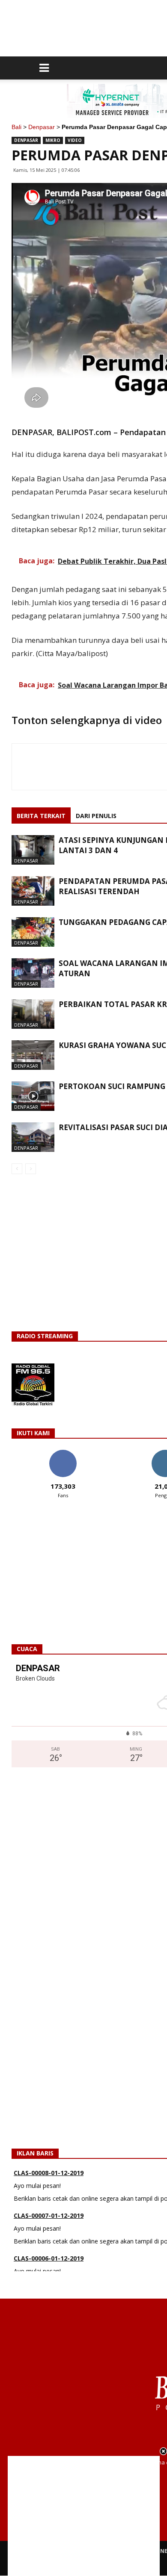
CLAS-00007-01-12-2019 (49, 2197)
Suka (63, 1453)
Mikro (53, 140)
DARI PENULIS (96, 816)
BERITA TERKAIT (41, 816)
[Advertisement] (84, 2516)
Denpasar (42, 127)
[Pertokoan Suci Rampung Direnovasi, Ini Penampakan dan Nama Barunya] (33, 1096)
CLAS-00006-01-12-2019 (49, 2240)
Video (75, 140)
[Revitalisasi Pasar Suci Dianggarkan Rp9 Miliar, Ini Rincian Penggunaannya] (33, 1137)
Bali (16, 127)
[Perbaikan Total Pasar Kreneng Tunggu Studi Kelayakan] (33, 1014)
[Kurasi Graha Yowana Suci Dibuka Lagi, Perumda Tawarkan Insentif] (33, 1055)
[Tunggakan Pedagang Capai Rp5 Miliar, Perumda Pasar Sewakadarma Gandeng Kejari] (33, 932)
